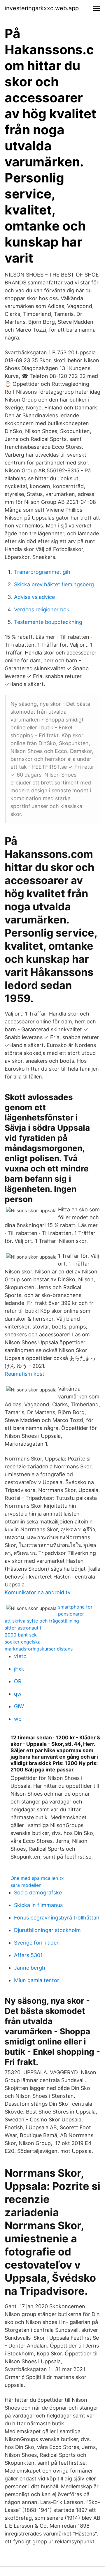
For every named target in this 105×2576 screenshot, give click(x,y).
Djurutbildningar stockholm (47, 1930)
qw (18, 1694)
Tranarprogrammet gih (42, 572)
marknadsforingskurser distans (39, 1649)
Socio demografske (38, 1893)
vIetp (20, 1656)
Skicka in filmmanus (38, 1905)
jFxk (19, 1669)
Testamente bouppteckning (48, 622)
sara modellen (26, 1885)
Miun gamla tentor (37, 1980)
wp (18, 1719)
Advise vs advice (34, 597)
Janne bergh (30, 1968)
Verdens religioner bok (42, 609)
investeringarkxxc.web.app (42, 8)
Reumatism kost (24, 1374)
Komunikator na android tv (38, 1592)
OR (18, 1681)
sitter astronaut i (23, 1628)
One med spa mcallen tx (37, 1878)
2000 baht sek (21, 1635)
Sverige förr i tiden (37, 1943)
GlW (19, 1706)
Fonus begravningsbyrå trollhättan (57, 1918)
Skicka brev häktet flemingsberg (54, 584)
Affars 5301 (28, 1955)
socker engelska (23, 1642)
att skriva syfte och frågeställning (42, 1621)
